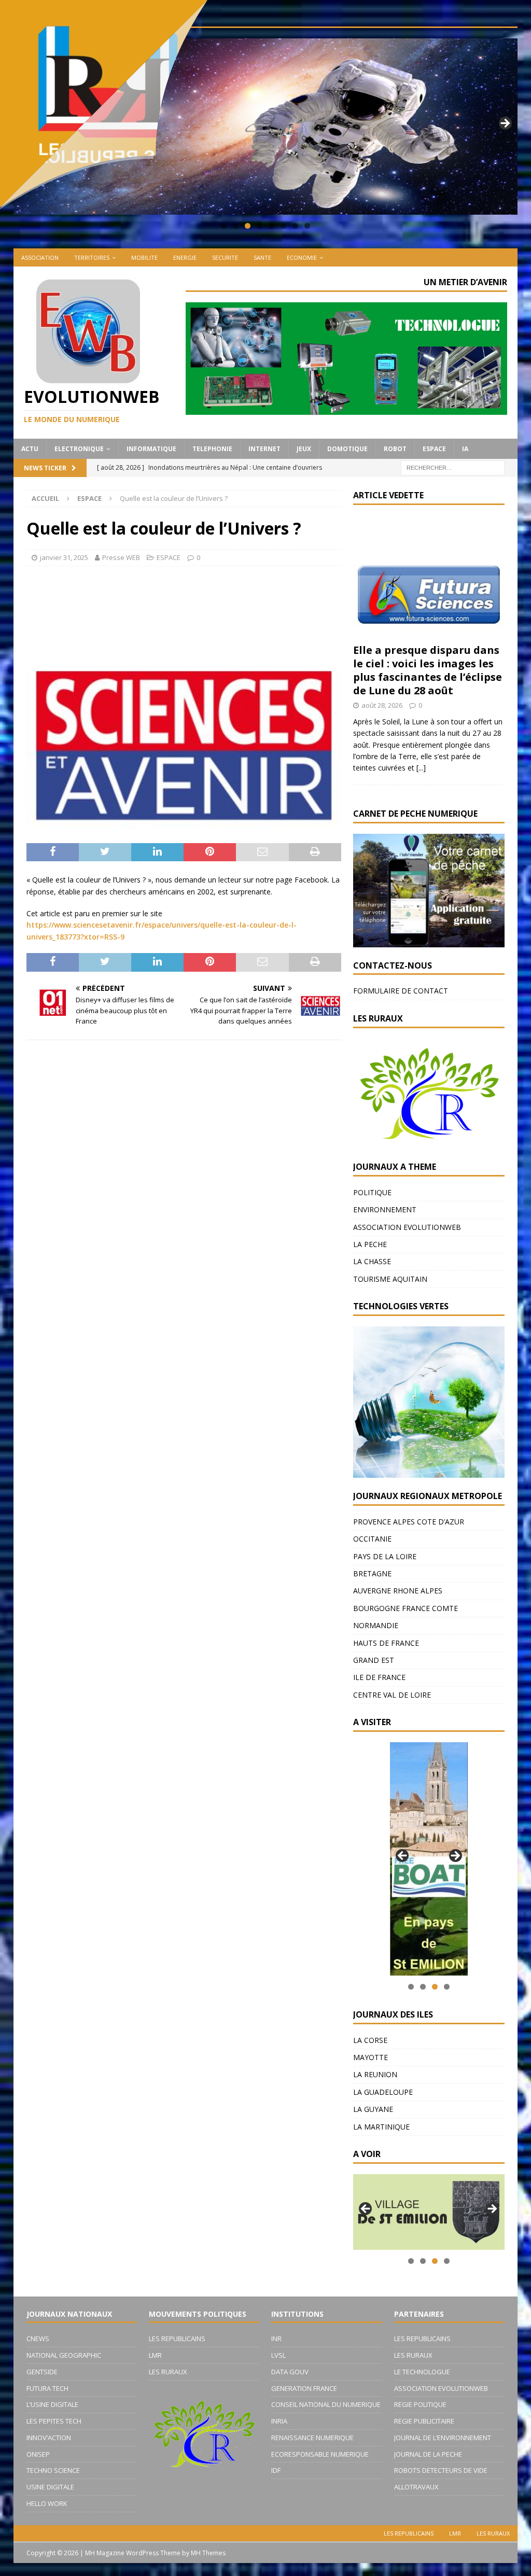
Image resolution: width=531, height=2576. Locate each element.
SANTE (262, 257)
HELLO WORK (47, 2503)
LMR (155, 2355)
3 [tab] (435, 1987)
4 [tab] (260, 226)
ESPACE (434, 449)
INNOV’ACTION (49, 2438)
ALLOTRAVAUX (416, 2487)
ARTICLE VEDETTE (388, 495)
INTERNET (264, 449)
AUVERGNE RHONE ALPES (398, 1591)
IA (465, 449)
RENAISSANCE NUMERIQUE (312, 2438)
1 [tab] (411, 1987)
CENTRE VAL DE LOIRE (392, 1695)
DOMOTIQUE (347, 449)
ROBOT (395, 449)
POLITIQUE (372, 1192)
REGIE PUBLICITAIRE (424, 2421)
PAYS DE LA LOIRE (385, 1556)
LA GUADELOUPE (383, 2092)
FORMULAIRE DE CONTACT (401, 991)
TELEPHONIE (212, 449)
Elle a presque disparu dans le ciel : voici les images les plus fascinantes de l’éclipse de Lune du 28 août (428, 670)
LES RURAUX (168, 2372)
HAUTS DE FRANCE (386, 1643)
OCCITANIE (372, 1539)
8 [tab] (307, 226)
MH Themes (208, 2553)
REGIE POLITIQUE (420, 2404)
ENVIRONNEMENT (385, 1209)
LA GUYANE (373, 2109)
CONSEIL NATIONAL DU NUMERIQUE (326, 2404)
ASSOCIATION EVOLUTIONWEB (407, 1227)
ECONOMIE (302, 257)
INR (276, 2339)
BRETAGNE (372, 1573)
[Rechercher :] (453, 467)
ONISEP (38, 2454)
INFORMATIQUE (151, 449)
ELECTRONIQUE (79, 449)
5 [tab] (271, 226)
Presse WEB (121, 557)
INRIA (279, 2421)
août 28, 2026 (382, 705)
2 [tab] (423, 1987)
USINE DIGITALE (50, 2487)
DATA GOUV (290, 2372)
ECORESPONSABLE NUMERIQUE (320, 2454)
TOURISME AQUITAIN (390, 1279)
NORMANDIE (376, 1625)
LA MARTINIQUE (381, 2127)
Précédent (403, 1856)
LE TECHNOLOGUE (422, 2372)
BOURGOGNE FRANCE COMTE (406, 1608)
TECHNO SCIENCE (53, 2470)
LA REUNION (375, 2074)
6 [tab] (283, 226)
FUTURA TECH (47, 2388)
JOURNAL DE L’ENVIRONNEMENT (443, 2438)
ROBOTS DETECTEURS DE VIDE (441, 2470)
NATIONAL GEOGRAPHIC (64, 2355)
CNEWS (38, 2339)
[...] (421, 768)
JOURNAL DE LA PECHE (428, 2454)
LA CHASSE (372, 1261)
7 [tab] (295, 226)
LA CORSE (370, 2040)
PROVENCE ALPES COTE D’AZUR (409, 1522)
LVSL (278, 2355)
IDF (276, 2470)
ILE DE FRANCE (379, 1677)
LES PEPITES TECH (54, 2421)
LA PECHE (370, 1244)
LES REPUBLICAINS (177, 2339)
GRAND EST (374, 1660)
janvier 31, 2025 (64, 557)
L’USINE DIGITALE (52, 2404)
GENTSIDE (42, 2372)
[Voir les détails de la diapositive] (429, 1859)
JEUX (304, 449)
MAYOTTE (371, 2057)
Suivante (505, 124)
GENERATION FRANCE (304, 2388)
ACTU (30, 449)
